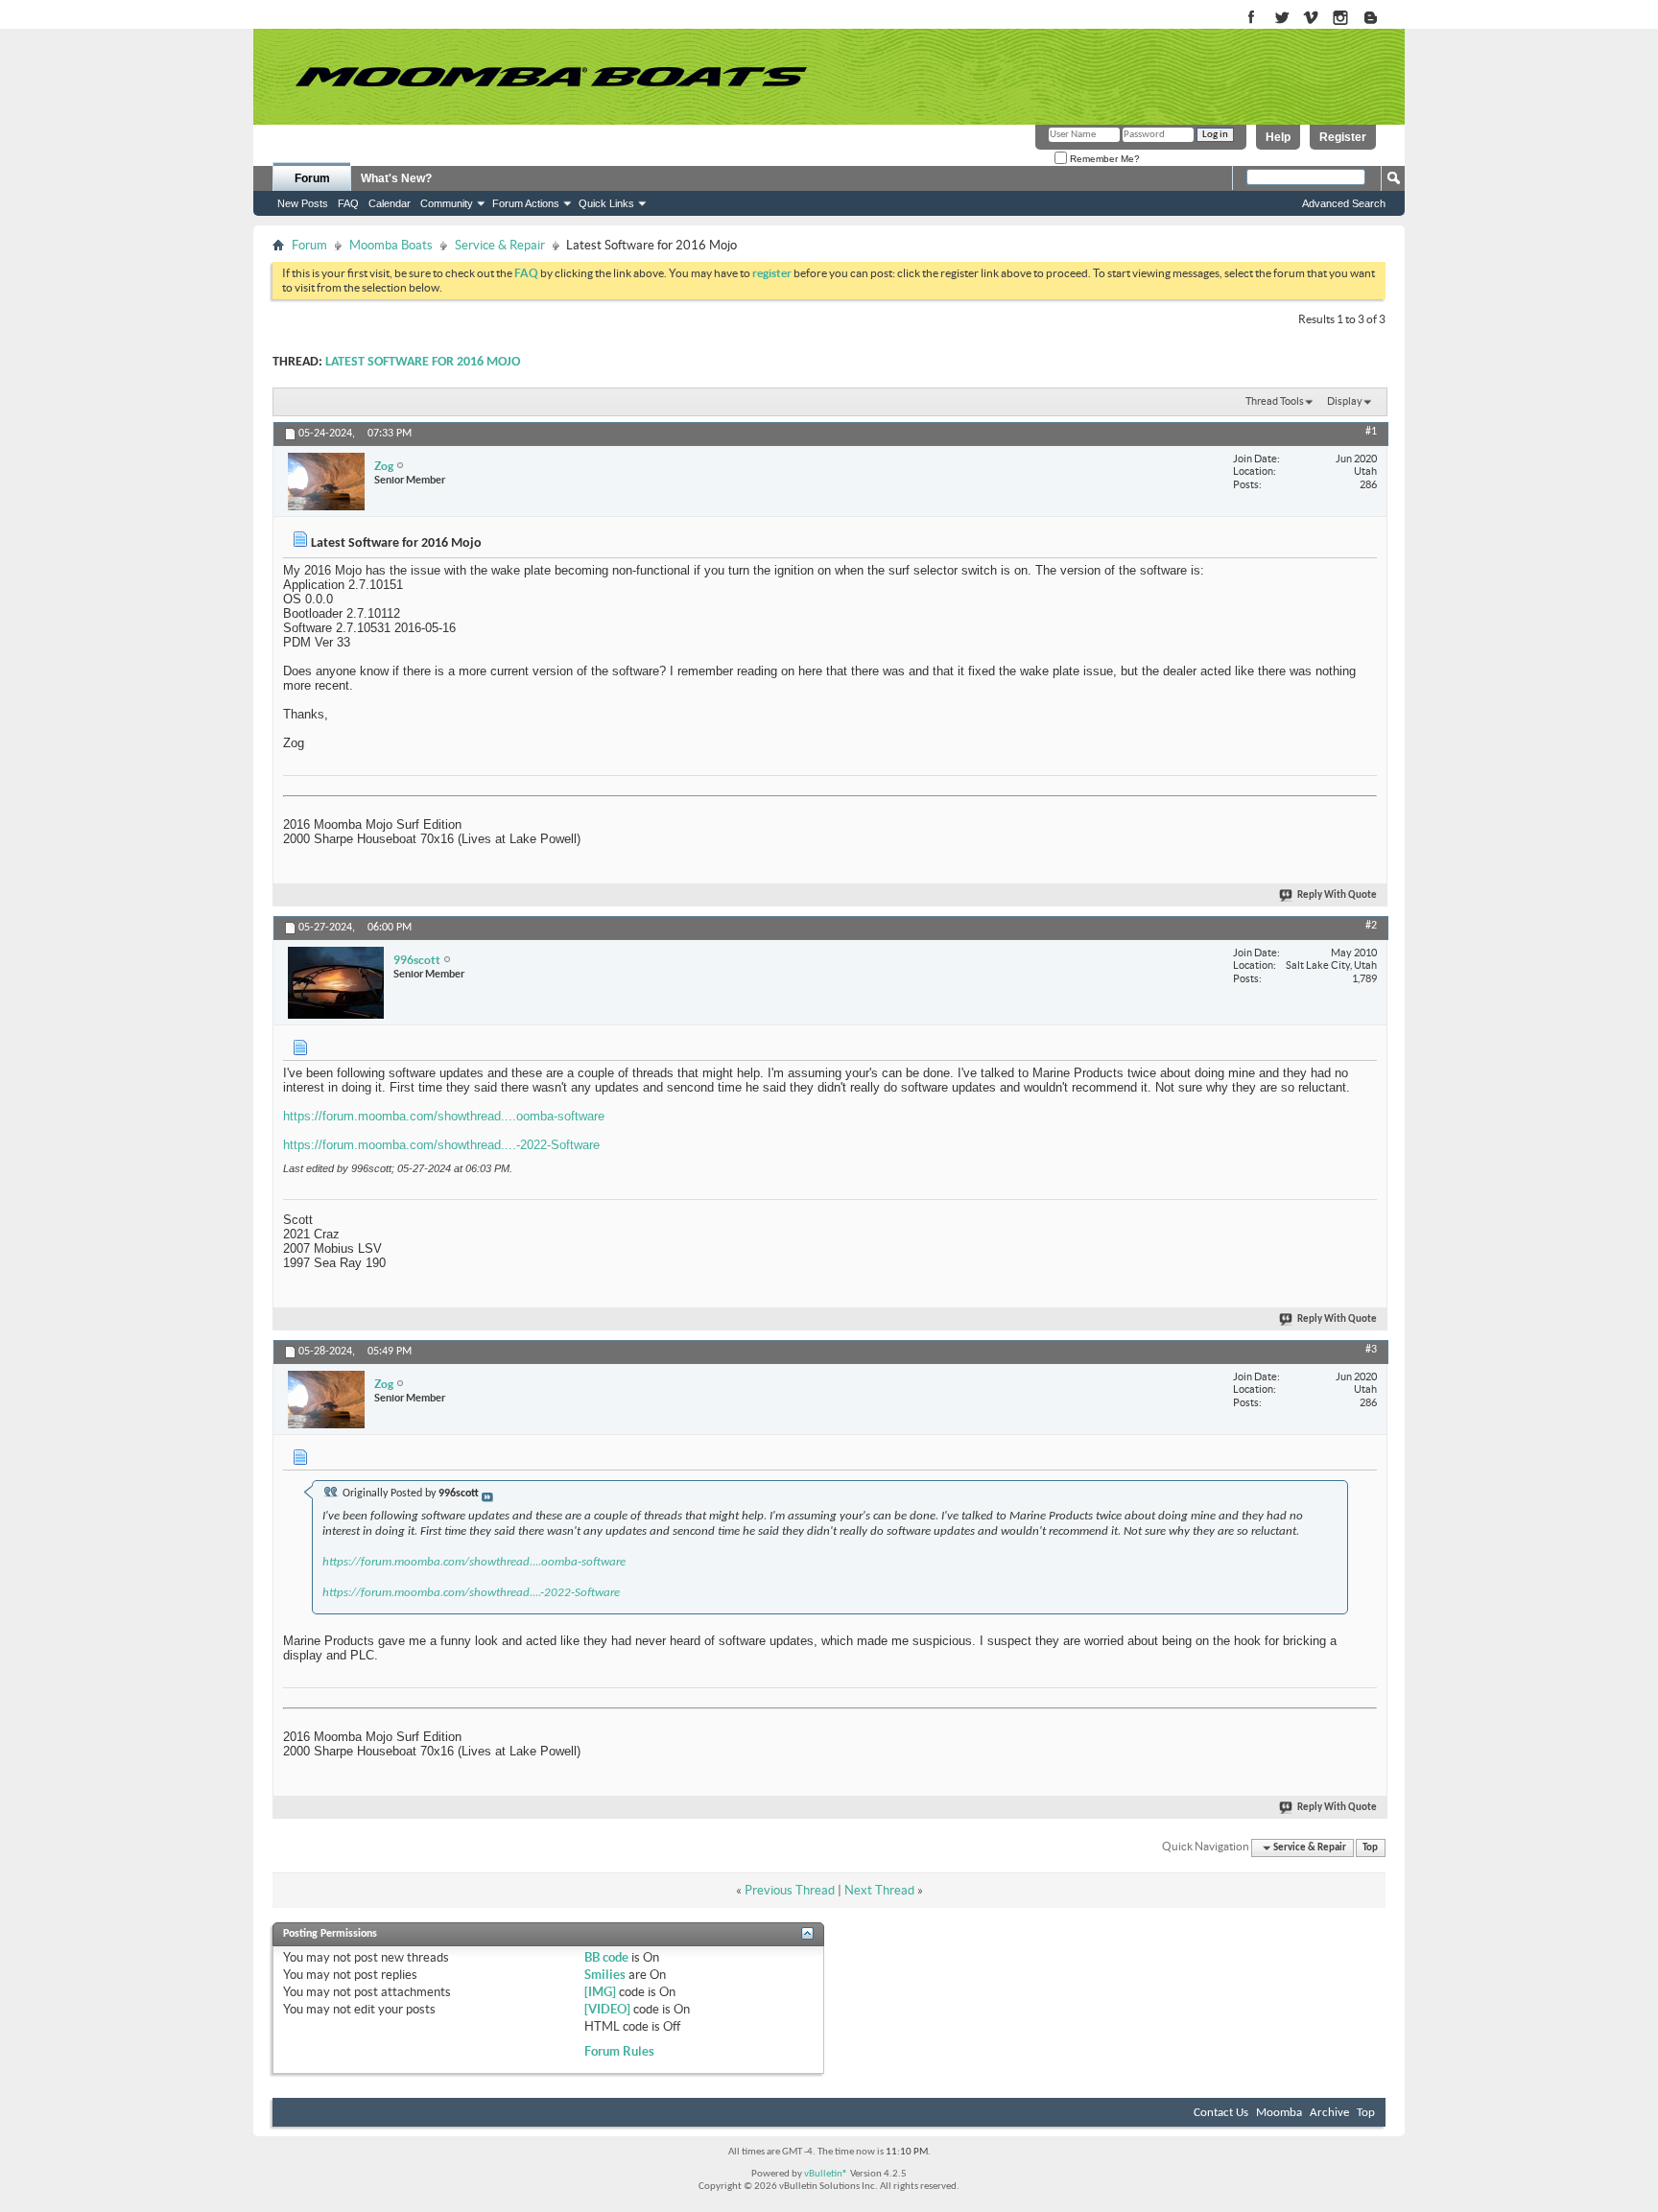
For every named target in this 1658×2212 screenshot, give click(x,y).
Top (1370, 1848)
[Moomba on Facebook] (1252, 19)
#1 (1371, 432)
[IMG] (600, 1992)
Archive (1329, 2113)
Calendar (390, 203)
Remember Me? (1103, 159)
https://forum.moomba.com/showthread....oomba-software (444, 1116)
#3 (1371, 1350)
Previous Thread (790, 1890)
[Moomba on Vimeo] (1311, 19)
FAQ (348, 203)
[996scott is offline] (336, 983)
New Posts (303, 203)
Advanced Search (1344, 203)
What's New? (396, 178)
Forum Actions (526, 203)
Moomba (1279, 2113)
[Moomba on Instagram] (1341, 19)
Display (1345, 401)
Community (447, 203)
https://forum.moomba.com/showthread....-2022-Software (441, 1145)
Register (1343, 137)
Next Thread (879, 1890)
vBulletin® (826, 2174)
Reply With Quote (1337, 895)
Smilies (605, 1975)
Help (1278, 137)
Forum (312, 178)
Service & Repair (500, 245)
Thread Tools (1275, 401)
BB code (606, 1957)
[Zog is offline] (326, 482)
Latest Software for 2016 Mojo (423, 362)
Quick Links (606, 203)
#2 (1371, 926)
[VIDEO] (607, 2009)
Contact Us (1221, 2113)
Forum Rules (619, 2051)
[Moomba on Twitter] (1281, 19)
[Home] (551, 77)
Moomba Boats (391, 245)
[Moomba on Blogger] (1380, 19)
